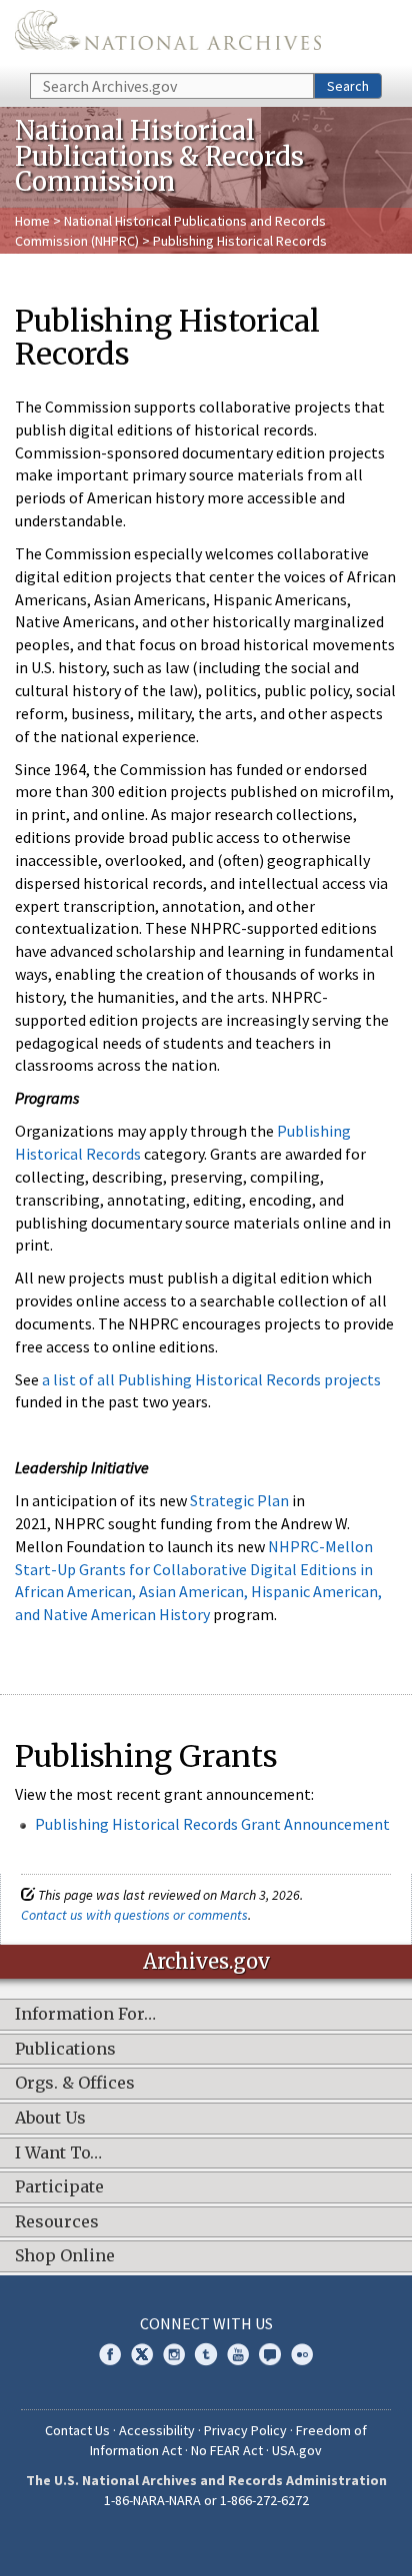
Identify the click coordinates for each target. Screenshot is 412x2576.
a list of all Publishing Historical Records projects (211, 1379)
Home (32, 221)
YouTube (238, 2354)
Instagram (174, 2354)
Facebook (110, 2354)
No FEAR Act (227, 2450)
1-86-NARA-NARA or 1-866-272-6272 (206, 2500)
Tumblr (206, 2354)
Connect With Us (206, 2323)
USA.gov (297, 2450)
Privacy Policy (245, 2430)
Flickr (302, 2354)
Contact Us (77, 2430)
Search (348, 86)
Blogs (270, 2354)
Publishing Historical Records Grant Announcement (212, 1824)
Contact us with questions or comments (134, 1915)
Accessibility (157, 2430)
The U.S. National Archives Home (168, 35)
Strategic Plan (239, 1500)
